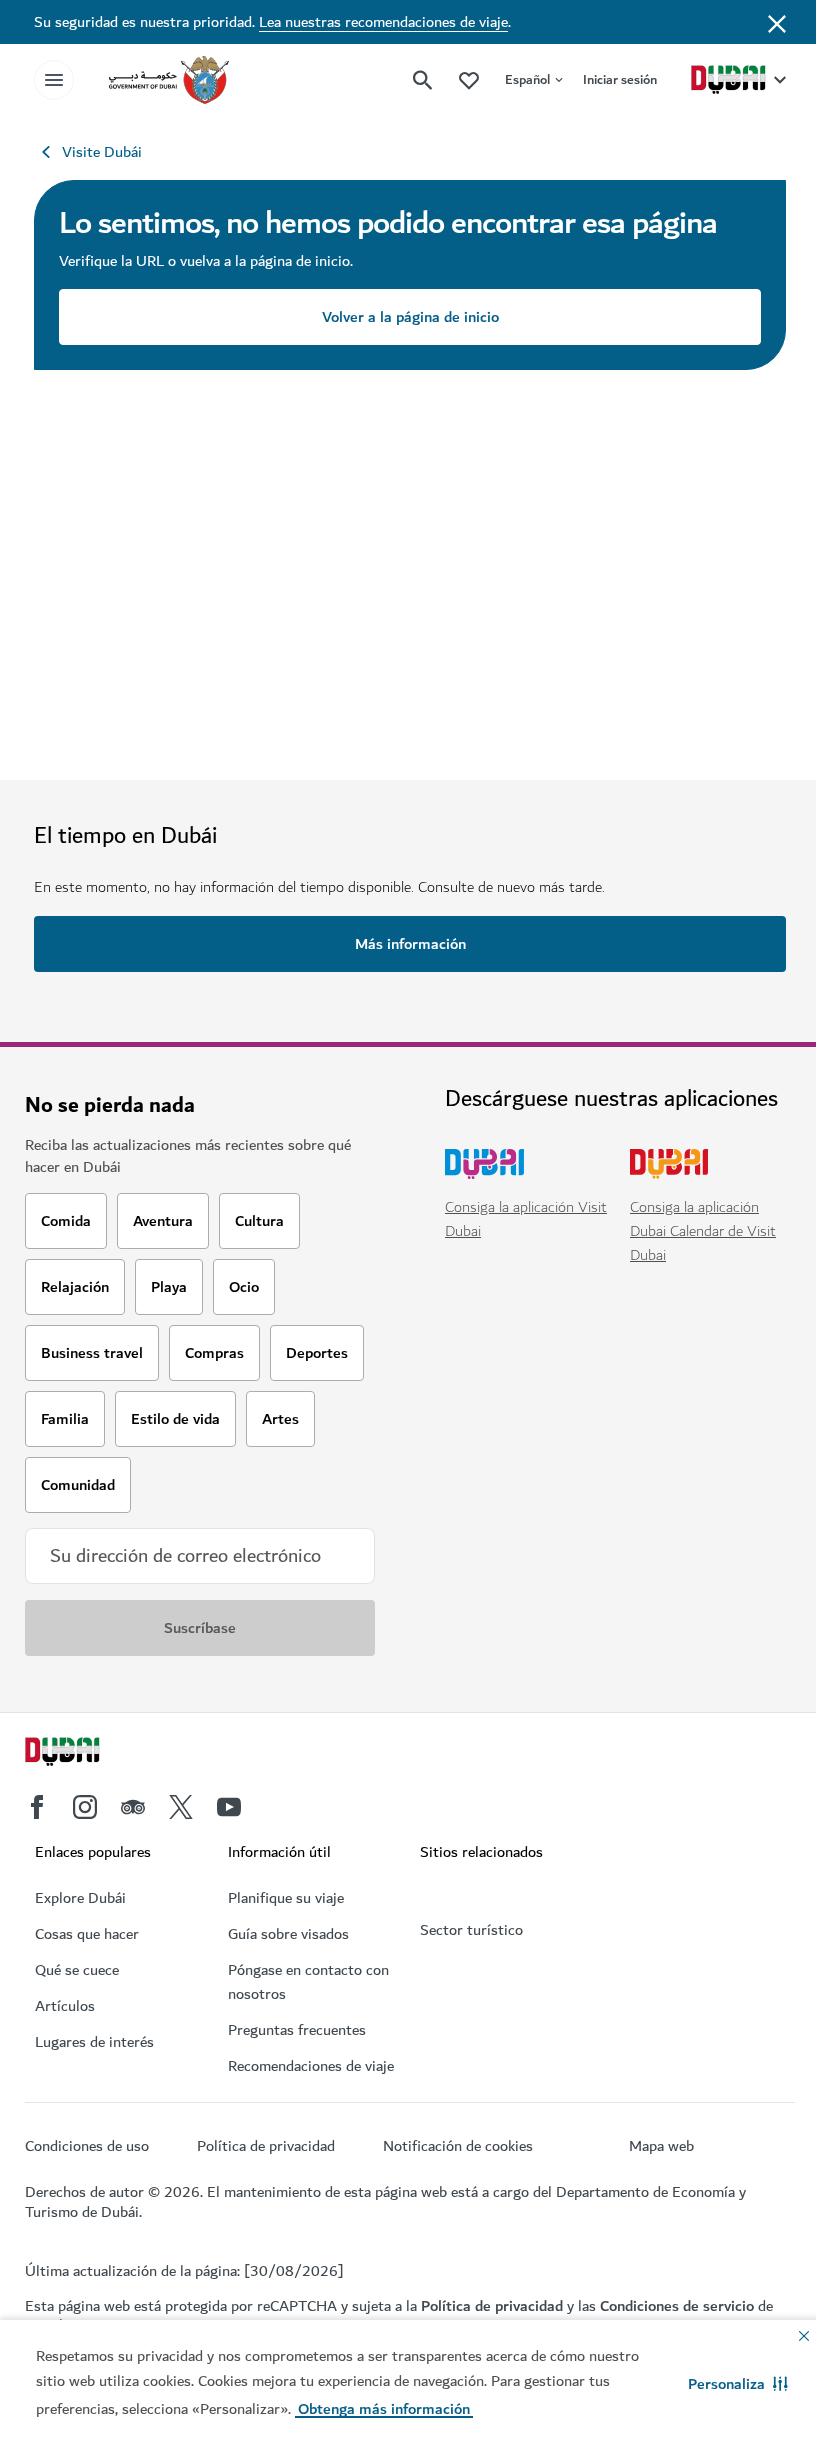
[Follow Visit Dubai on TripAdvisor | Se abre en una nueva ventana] (133, 1807)
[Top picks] (469, 79)
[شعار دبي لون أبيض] (85, 1754)
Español (527, 79)
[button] (738, 2384)
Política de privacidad (492, 2306)
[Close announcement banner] (777, 22)
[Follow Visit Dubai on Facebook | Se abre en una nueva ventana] (37, 1807)
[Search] (423, 80)
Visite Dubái (102, 152)
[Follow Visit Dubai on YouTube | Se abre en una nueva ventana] (229, 1807)
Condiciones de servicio (677, 2306)
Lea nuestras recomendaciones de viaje (383, 22)
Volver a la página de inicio (410, 317)
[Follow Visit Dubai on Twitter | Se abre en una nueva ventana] (181, 1807)
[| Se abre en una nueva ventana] (85, 1807)
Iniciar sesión (620, 79)
